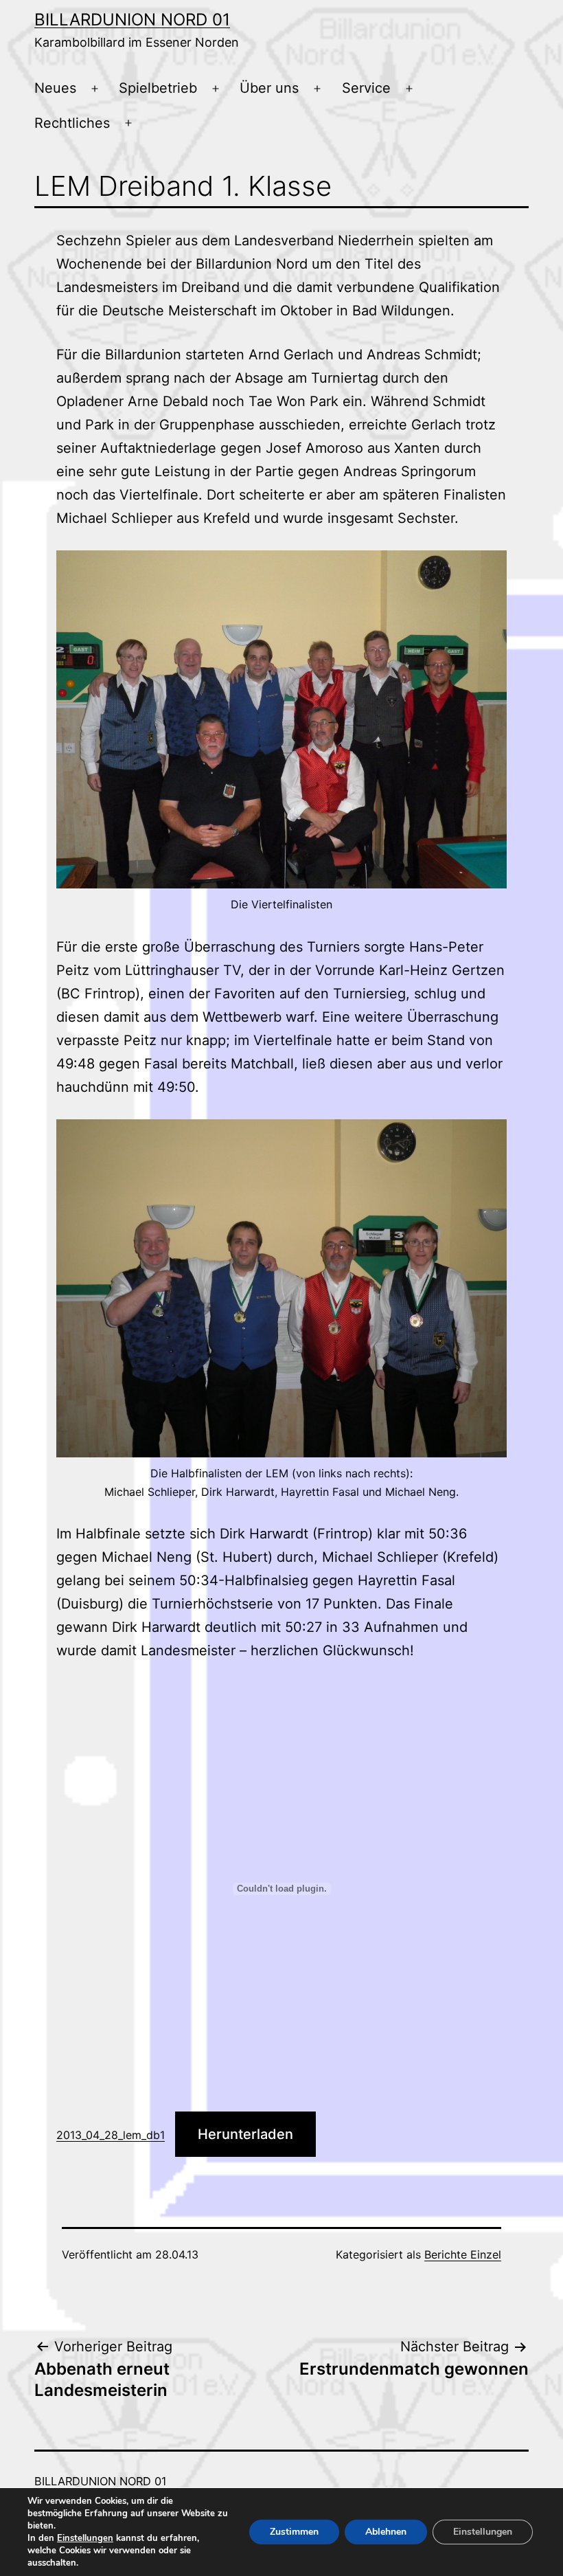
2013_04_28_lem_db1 (111, 2135)
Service (366, 88)
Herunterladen (245, 2134)
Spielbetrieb (158, 88)
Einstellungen (85, 2538)
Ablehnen (386, 2532)
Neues (55, 88)
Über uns (269, 88)
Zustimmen (294, 2532)
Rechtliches (72, 123)
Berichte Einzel (463, 2254)
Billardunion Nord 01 (132, 20)
